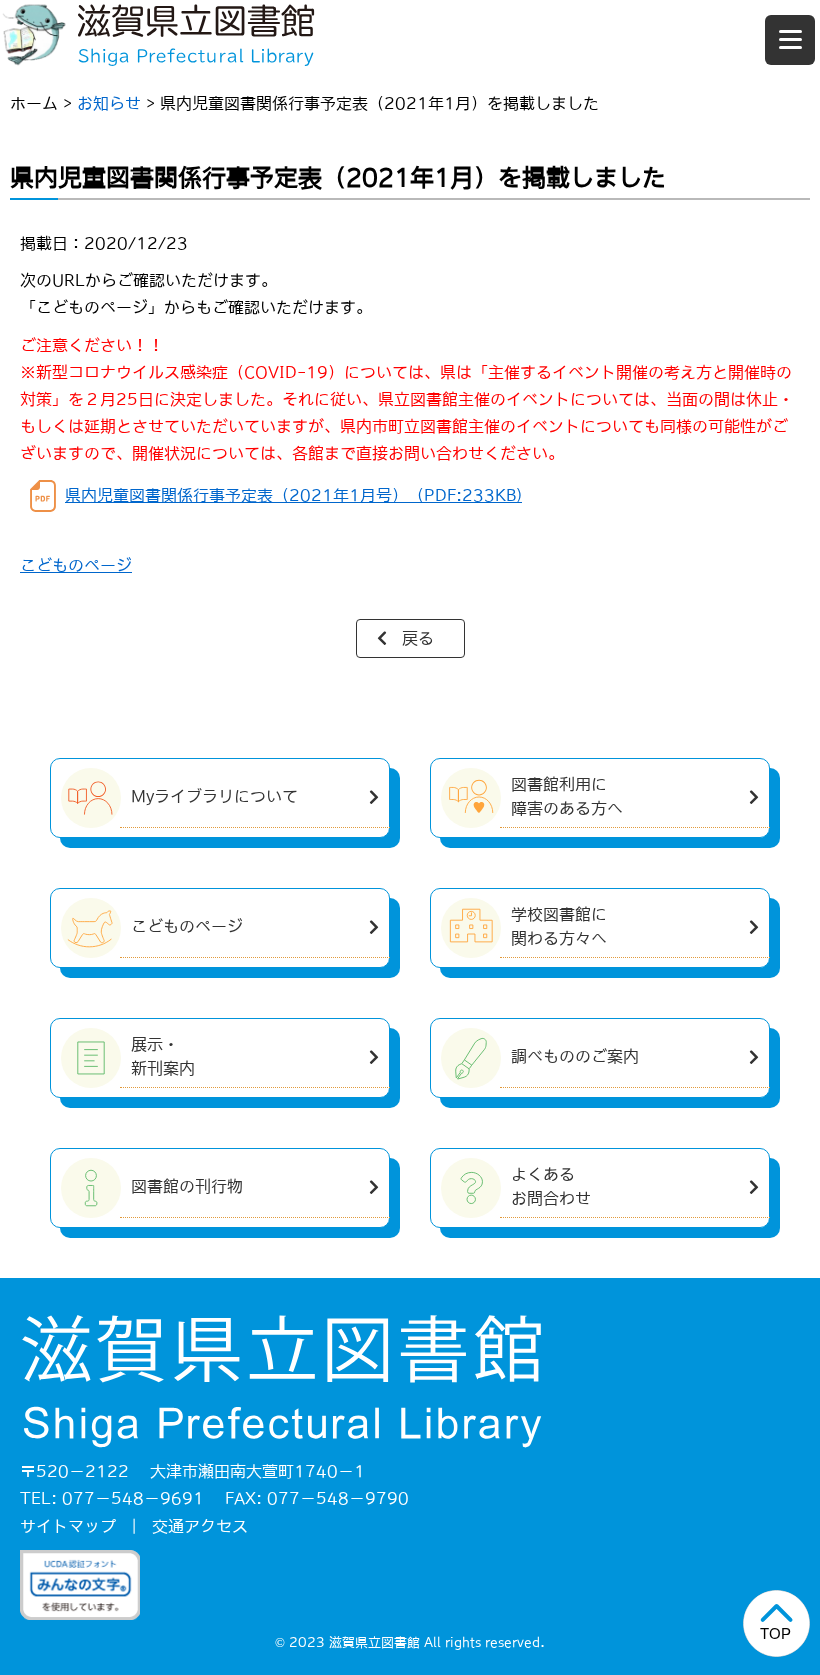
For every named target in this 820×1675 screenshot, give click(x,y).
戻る (418, 638)
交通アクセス (200, 1526)
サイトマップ (68, 1526)
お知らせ (109, 103)
